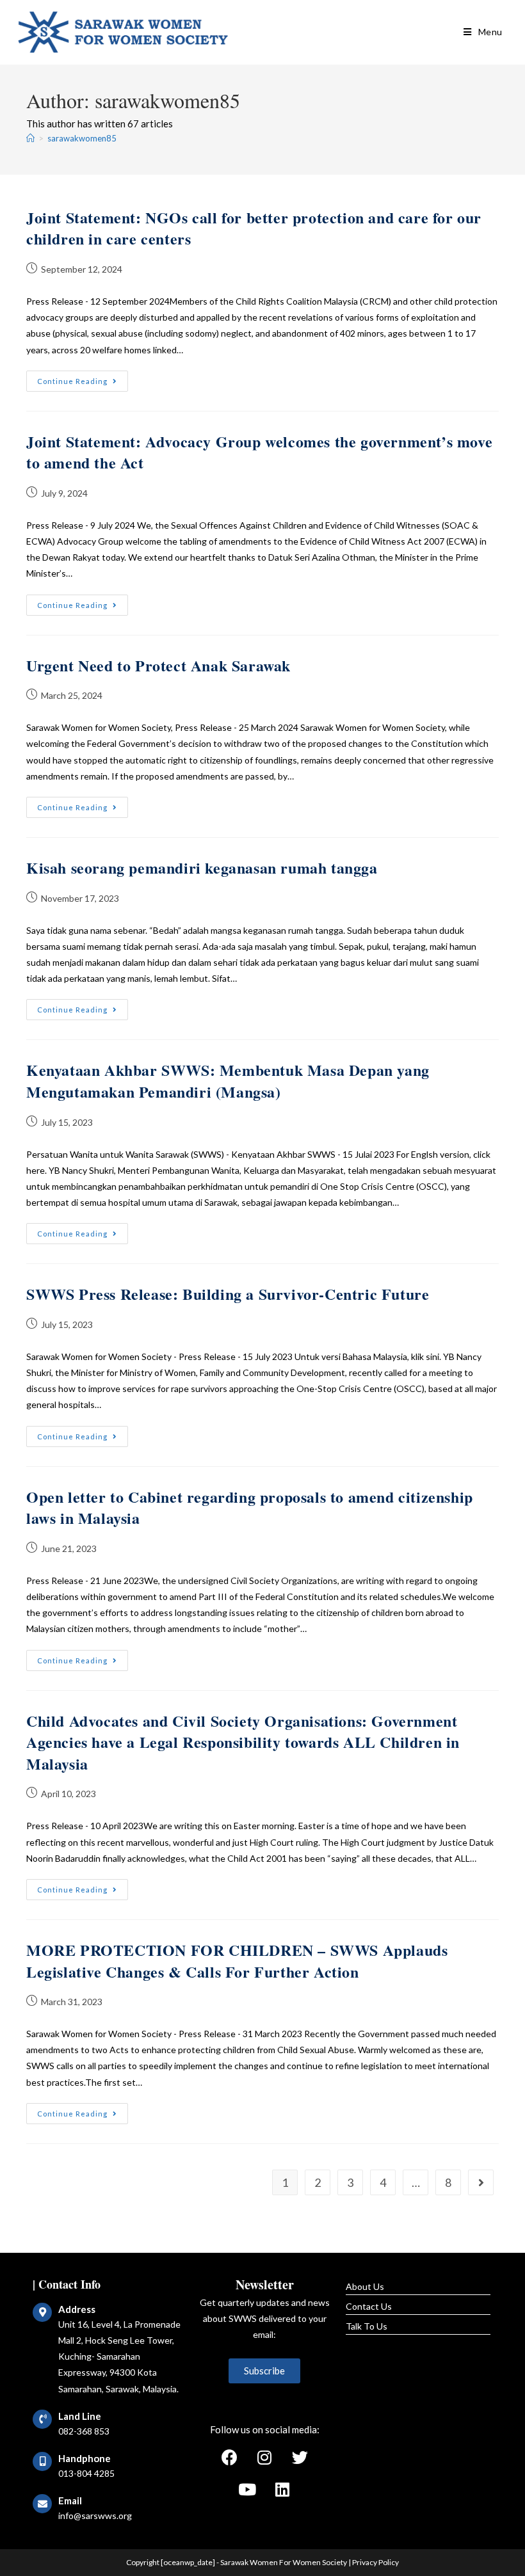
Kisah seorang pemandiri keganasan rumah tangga (202, 868)
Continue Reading (83, 378)
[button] (264, 2371)
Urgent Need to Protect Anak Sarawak (158, 665)
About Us (365, 2286)
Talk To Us (367, 2326)
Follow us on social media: (265, 2429)
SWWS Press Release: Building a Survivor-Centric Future (228, 1294)
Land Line (80, 2416)
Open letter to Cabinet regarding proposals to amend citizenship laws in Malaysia (250, 1508)
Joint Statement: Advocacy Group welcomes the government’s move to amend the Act (259, 452)
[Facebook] (229, 2458)
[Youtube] (247, 2490)
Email (70, 2500)
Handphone (85, 2458)
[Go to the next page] (481, 2182)
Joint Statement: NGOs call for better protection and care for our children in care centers (254, 228)
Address (77, 2309)
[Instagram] (264, 2458)
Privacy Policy (376, 2562)
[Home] (30, 138)
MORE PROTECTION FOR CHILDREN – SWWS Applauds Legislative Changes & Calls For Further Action (237, 1961)
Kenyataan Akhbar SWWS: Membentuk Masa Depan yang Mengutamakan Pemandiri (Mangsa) (228, 1081)
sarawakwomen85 (82, 138)
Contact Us (369, 2306)
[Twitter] (300, 2458)
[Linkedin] (282, 2490)
